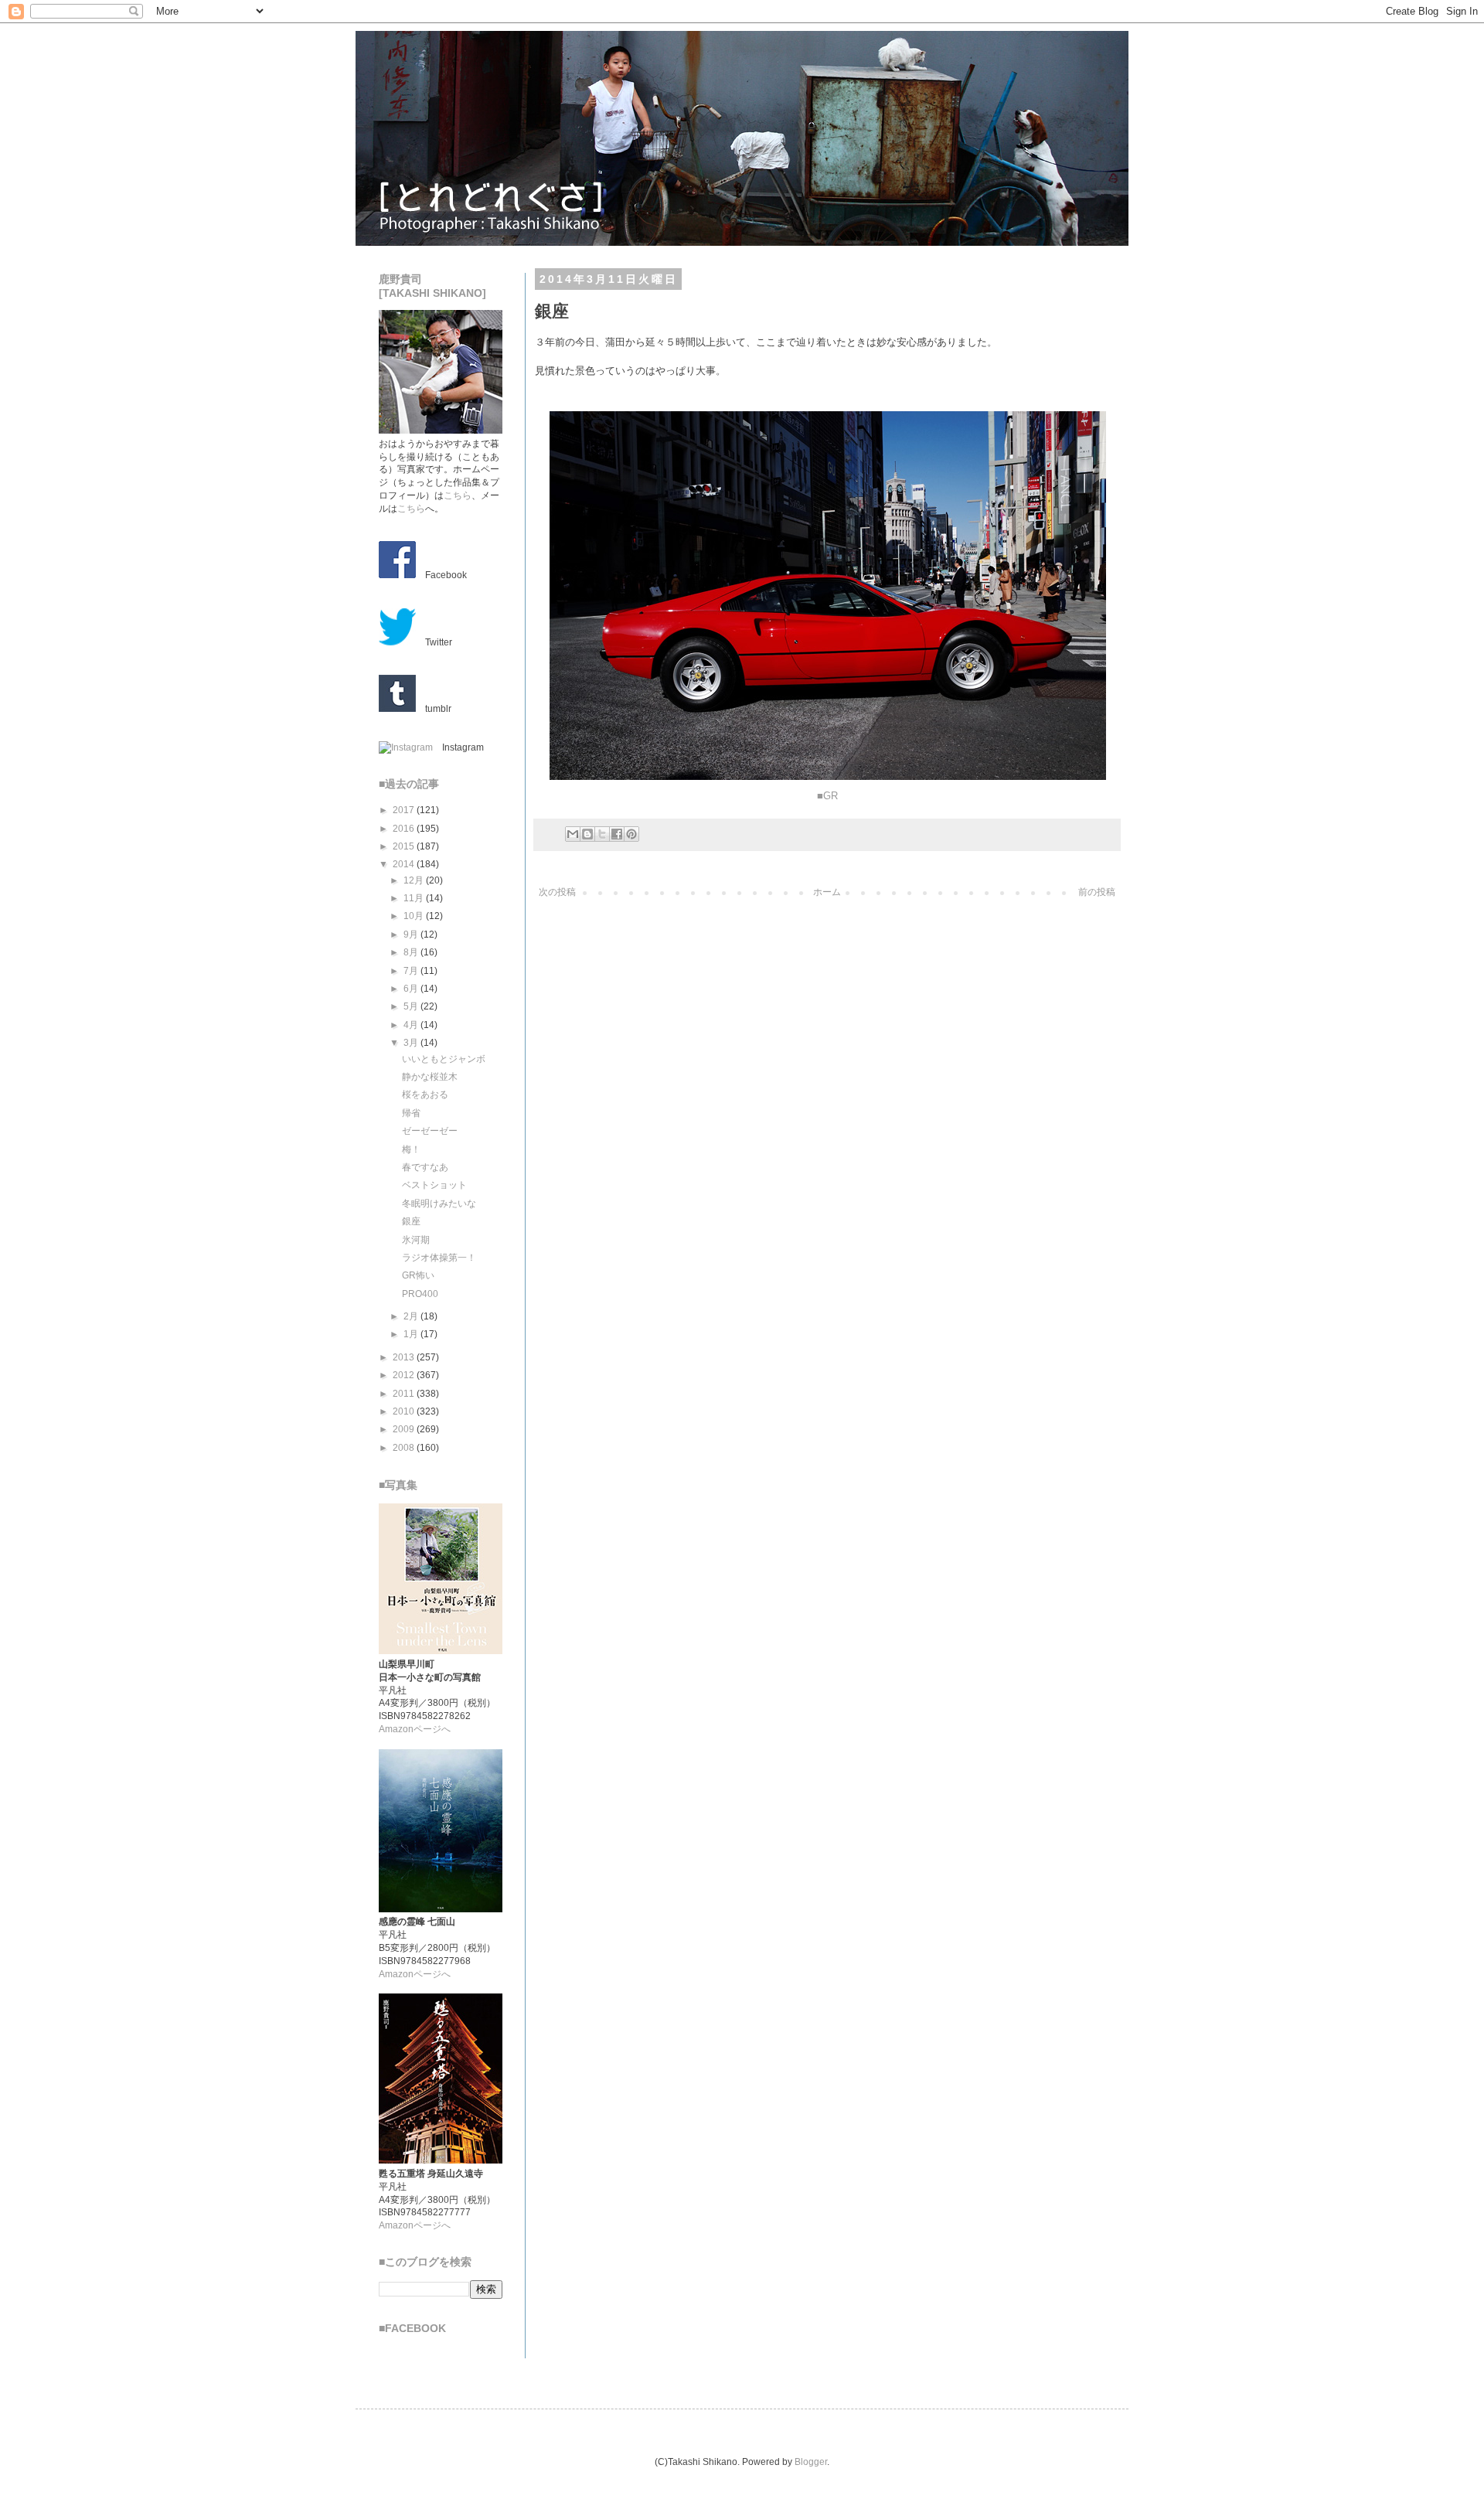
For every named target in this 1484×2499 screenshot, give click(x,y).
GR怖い (418, 1275)
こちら (458, 495)
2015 (405, 846)
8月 (412, 952)
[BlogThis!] (587, 834)
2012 (405, 1375)
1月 (412, 1334)
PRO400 (420, 1294)
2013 (405, 1357)
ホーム (827, 892)
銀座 (411, 1221)
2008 (405, 1448)
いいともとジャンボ (444, 1059)
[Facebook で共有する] (617, 834)
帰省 (411, 1113)
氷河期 (416, 1240)
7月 (412, 971)
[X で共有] (602, 834)
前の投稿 (1097, 892)
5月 (412, 1006)
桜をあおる (425, 1095)
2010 (405, 1411)
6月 (412, 989)
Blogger (811, 2462)
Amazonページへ (415, 1729)
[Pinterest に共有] (631, 834)
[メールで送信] (573, 834)
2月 (412, 1316)
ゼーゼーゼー (430, 1131)
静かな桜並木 (430, 1077)
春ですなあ (425, 1167)
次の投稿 (557, 892)
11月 (415, 898)
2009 (405, 1429)
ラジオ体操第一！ (439, 1258)
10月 (415, 916)
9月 (412, 935)
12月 (415, 880)
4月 (412, 1025)
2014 (405, 864)
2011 (405, 1394)
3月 (412, 1043)
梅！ (411, 1149)
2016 (405, 829)
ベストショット (434, 1185)
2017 (405, 810)
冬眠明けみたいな (439, 1204)
